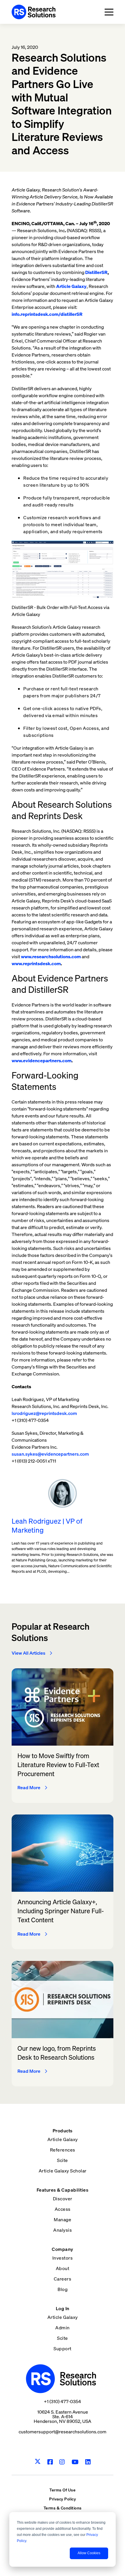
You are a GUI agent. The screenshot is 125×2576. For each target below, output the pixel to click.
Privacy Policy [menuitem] (63, 2499)
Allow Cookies (89, 2553)
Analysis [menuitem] (63, 2230)
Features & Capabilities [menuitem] (63, 2190)
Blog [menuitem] (63, 2289)
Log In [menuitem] (63, 2308)
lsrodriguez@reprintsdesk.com (44, 1413)
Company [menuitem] (63, 2249)
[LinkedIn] (88, 2462)
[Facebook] (50, 2462)
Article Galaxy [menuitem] (63, 2139)
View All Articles (28, 1653)
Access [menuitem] (63, 2209)
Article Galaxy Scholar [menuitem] (63, 2171)
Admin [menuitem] (63, 2328)
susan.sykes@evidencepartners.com (50, 1454)
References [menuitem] (63, 2150)
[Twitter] (38, 2462)
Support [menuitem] (63, 2349)
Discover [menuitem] (63, 2199)
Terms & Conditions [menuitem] (63, 2508)
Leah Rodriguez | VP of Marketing (47, 1526)
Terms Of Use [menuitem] (63, 2490)
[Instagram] (62, 2462)
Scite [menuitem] (63, 2160)
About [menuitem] (63, 2268)
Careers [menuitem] (63, 2279)
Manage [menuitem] (63, 2219)
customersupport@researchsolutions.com (63, 2432)
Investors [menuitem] (63, 2258)
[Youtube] (75, 2462)
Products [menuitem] (63, 2131)
